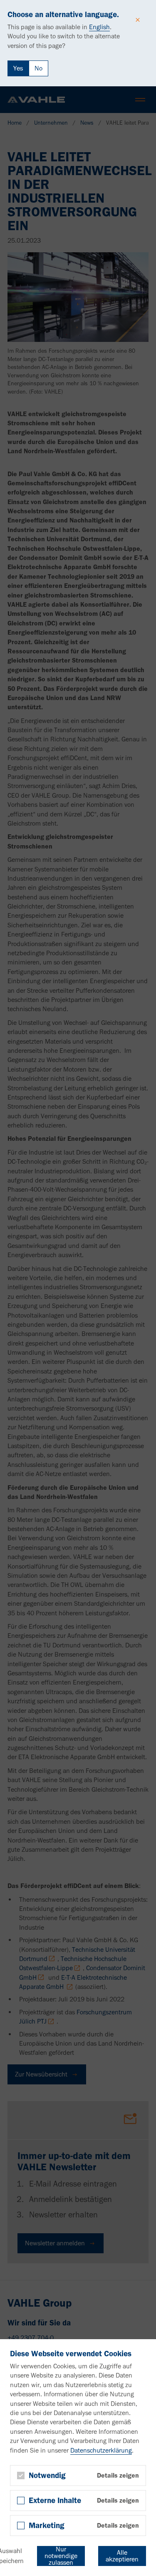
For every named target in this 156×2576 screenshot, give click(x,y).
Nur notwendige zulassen (61, 2556)
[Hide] (138, 20)
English (99, 27)
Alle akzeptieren (122, 2556)
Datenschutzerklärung (101, 2450)
